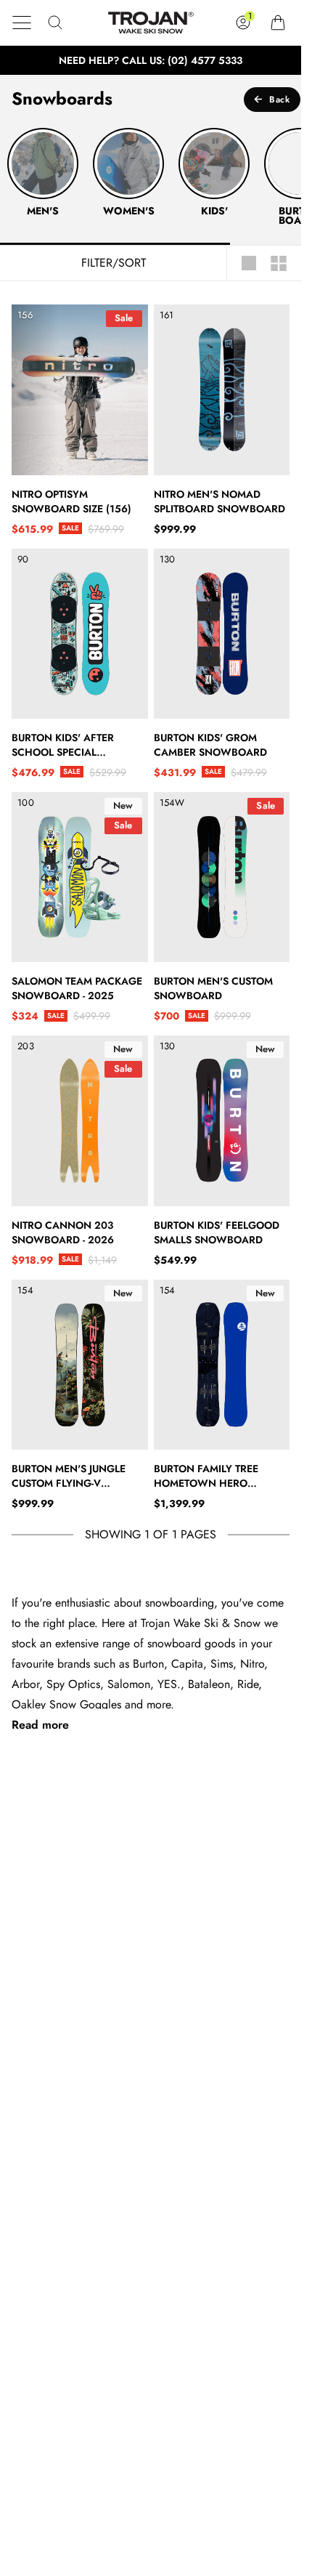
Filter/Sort (114, 263)
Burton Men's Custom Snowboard (213, 988)
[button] (22, 23)
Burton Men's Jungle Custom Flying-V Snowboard (69, 1476)
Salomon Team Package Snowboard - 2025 (77, 988)
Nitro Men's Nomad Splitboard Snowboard (219, 501)
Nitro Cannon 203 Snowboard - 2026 (63, 1232)
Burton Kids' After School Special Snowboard (63, 745)
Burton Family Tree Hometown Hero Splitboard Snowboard (219, 1476)
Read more (40, 1725)
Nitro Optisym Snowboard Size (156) (71, 501)
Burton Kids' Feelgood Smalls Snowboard (217, 1232)
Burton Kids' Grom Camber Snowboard (210, 745)
